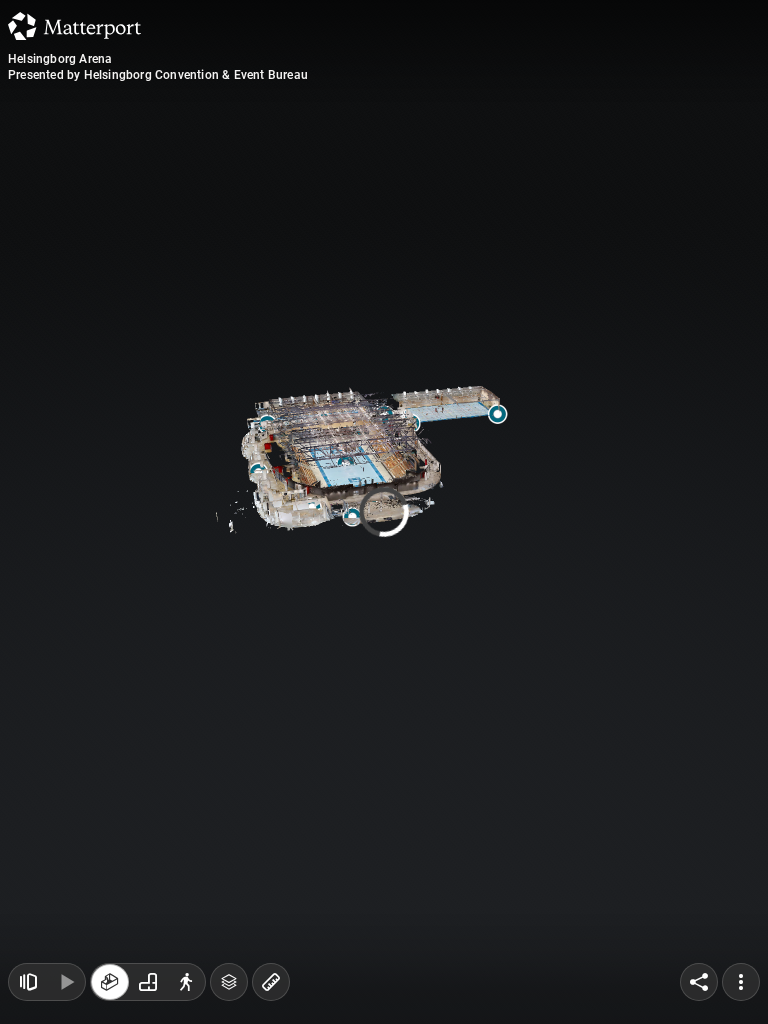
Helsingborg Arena (60, 59)
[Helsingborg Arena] (384, 512)
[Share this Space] (699, 982)
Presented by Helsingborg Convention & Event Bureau (158, 75)
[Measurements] (271, 982)
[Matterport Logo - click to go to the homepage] (74, 26)
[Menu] (741, 982)
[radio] (110, 982)
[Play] (66, 982)
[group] (148, 982)
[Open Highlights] (28, 982)
